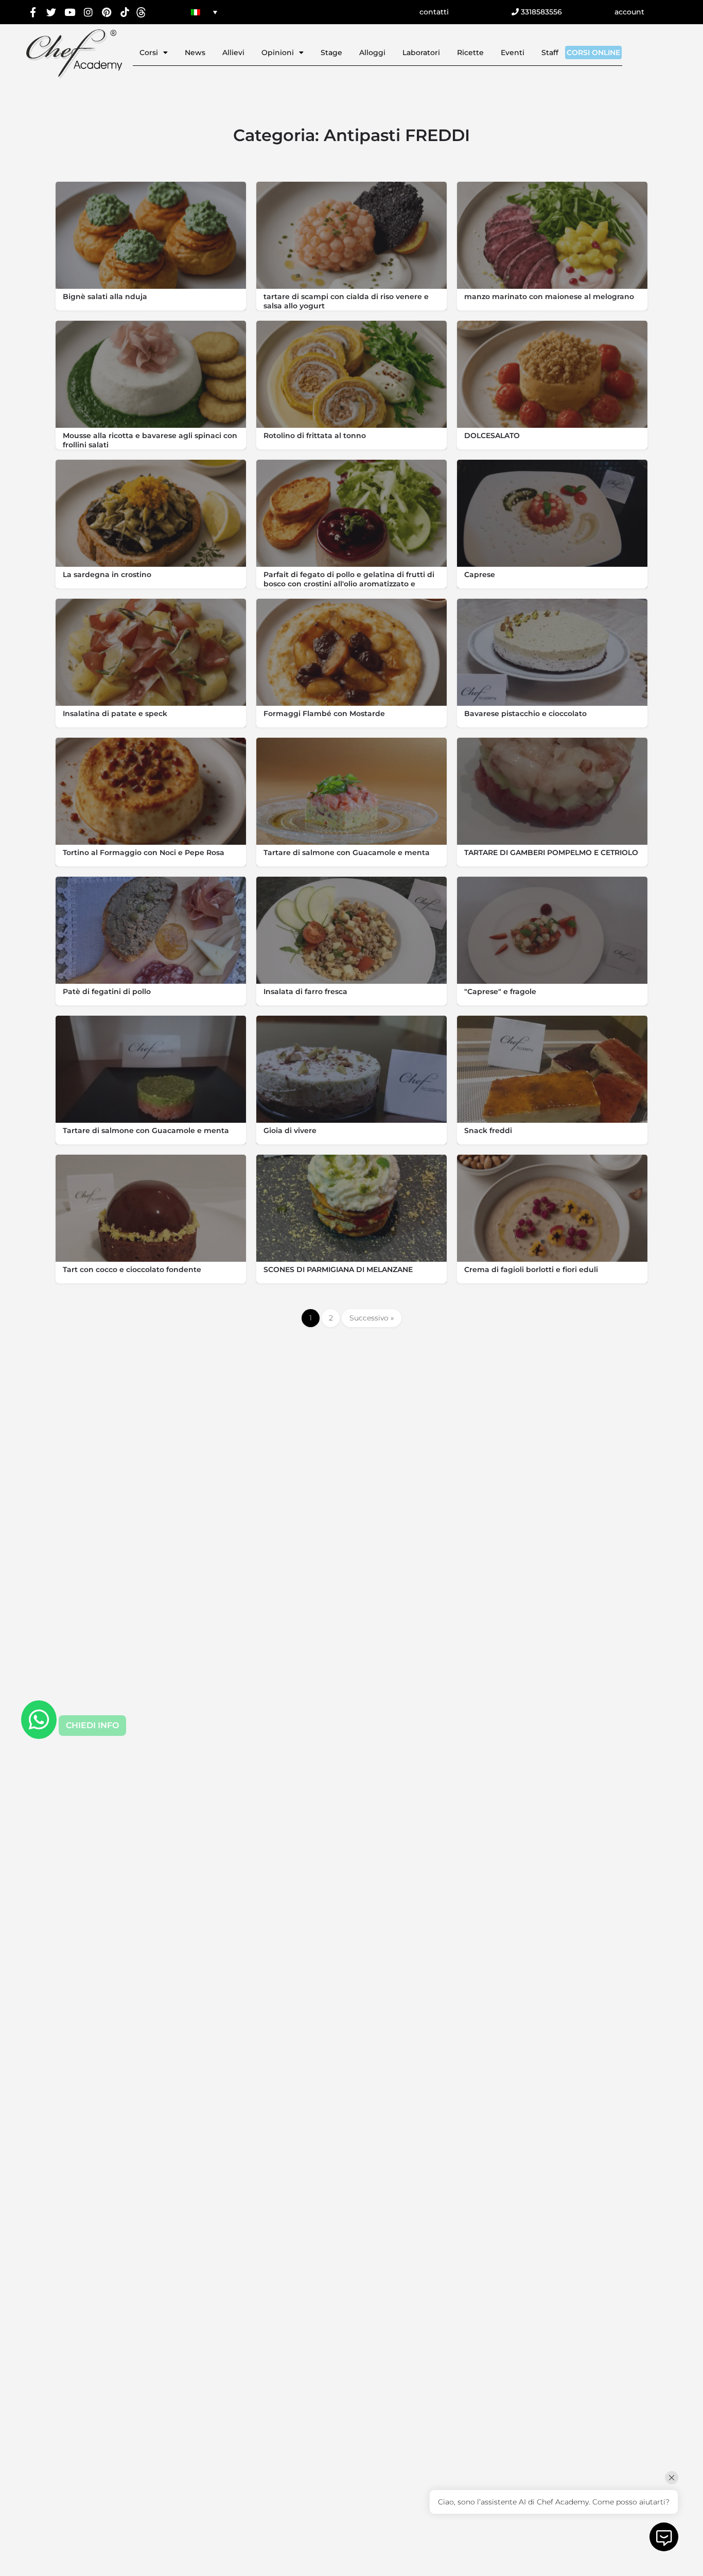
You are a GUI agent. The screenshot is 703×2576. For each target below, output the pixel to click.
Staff (550, 53)
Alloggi (372, 53)
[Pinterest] (106, 12)
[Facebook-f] (33, 12)
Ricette (470, 53)
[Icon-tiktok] (125, 12)
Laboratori (421, 53)
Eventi (513, 53)
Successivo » (372, 1318)
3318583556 (540, 12)
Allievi (233, 53)
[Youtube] (70, 12)
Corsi (149, 53)
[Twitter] (52, 12)
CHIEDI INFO (92, 1725)
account (629, 12)
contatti (434, 12)
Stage (331, 53)
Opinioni (278, 53)
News (195, 53)
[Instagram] (88, 12)
